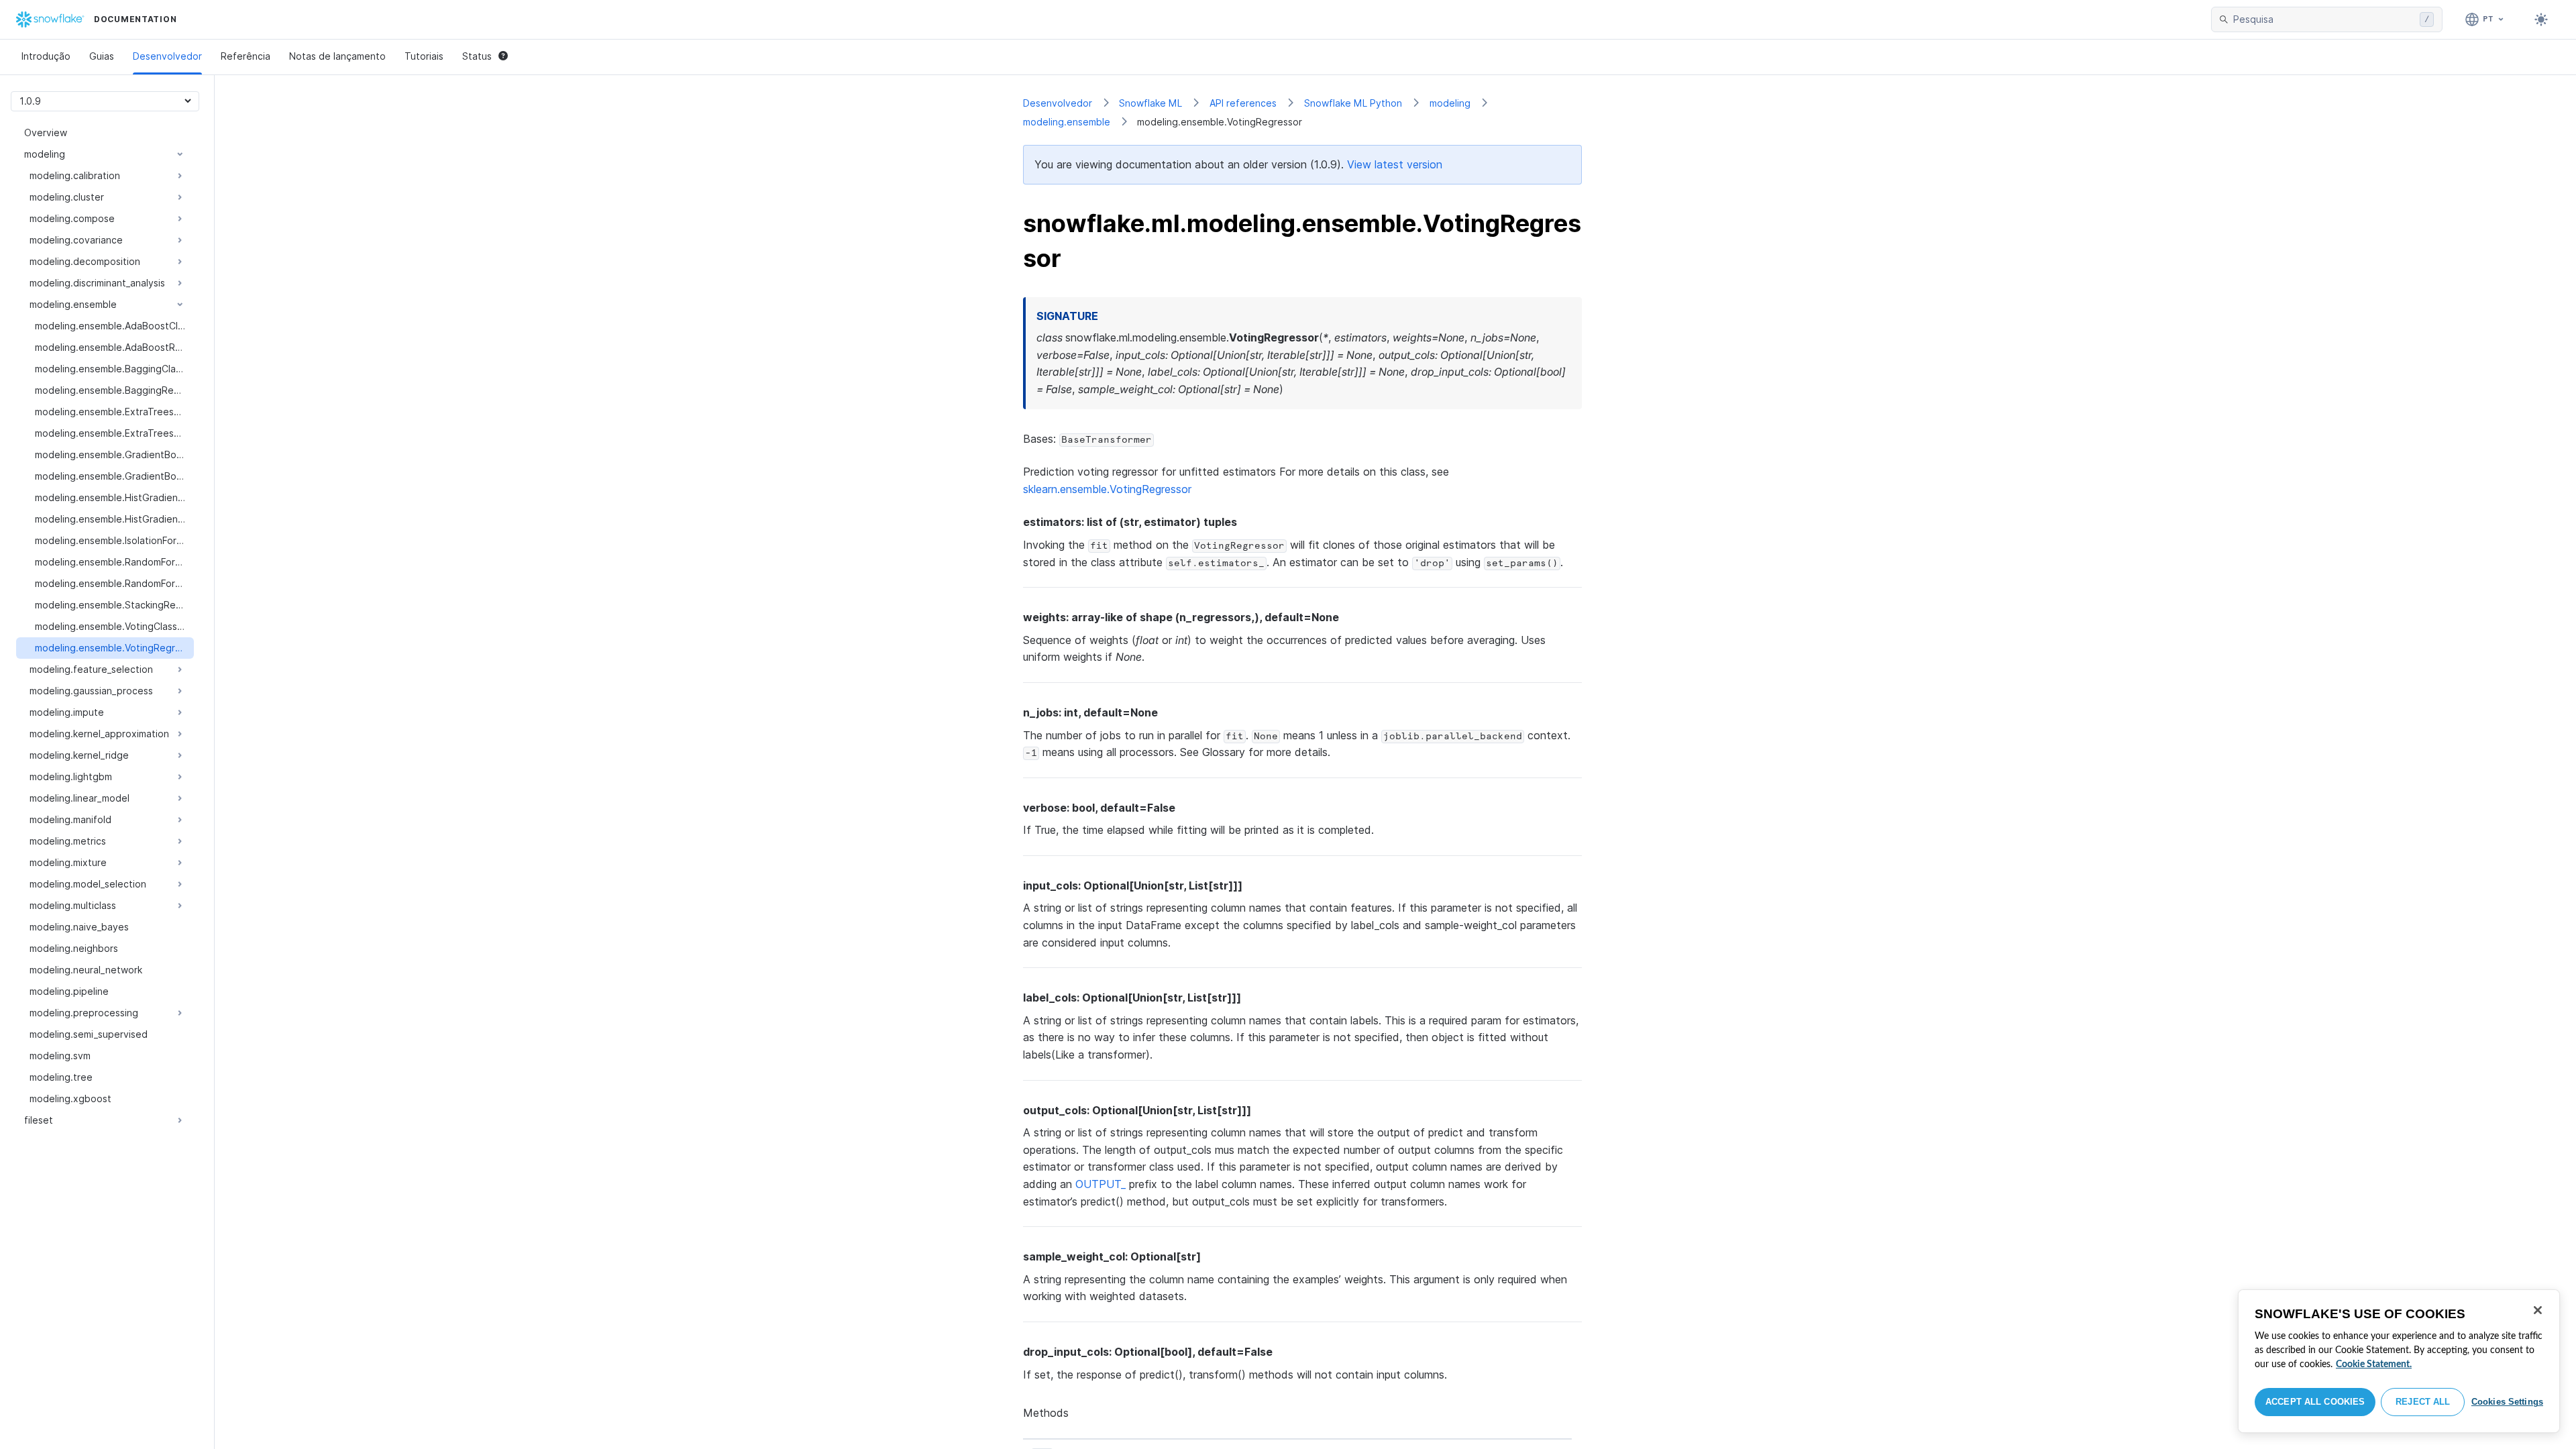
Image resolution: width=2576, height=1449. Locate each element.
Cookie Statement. (2374, 1364)
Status (477, 56)
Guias (102, 56)
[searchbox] (2324, 19)
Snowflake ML (1150, 103)
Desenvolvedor (167, 56)
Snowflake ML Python (1353, 103)
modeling (1450, 103)
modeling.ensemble (1067, 122)
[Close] (2538, 1310)
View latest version (1395, 164)
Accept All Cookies (2315, 1402)
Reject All (2423, 1402)
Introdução (46, 56)
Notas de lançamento (337, 56)
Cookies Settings (2507, 1402)
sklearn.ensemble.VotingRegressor (1107, 489)
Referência (246, 56)
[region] (2399, 1361)
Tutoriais (424, 56)
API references (1243, 103)
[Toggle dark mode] (2541, 19)
